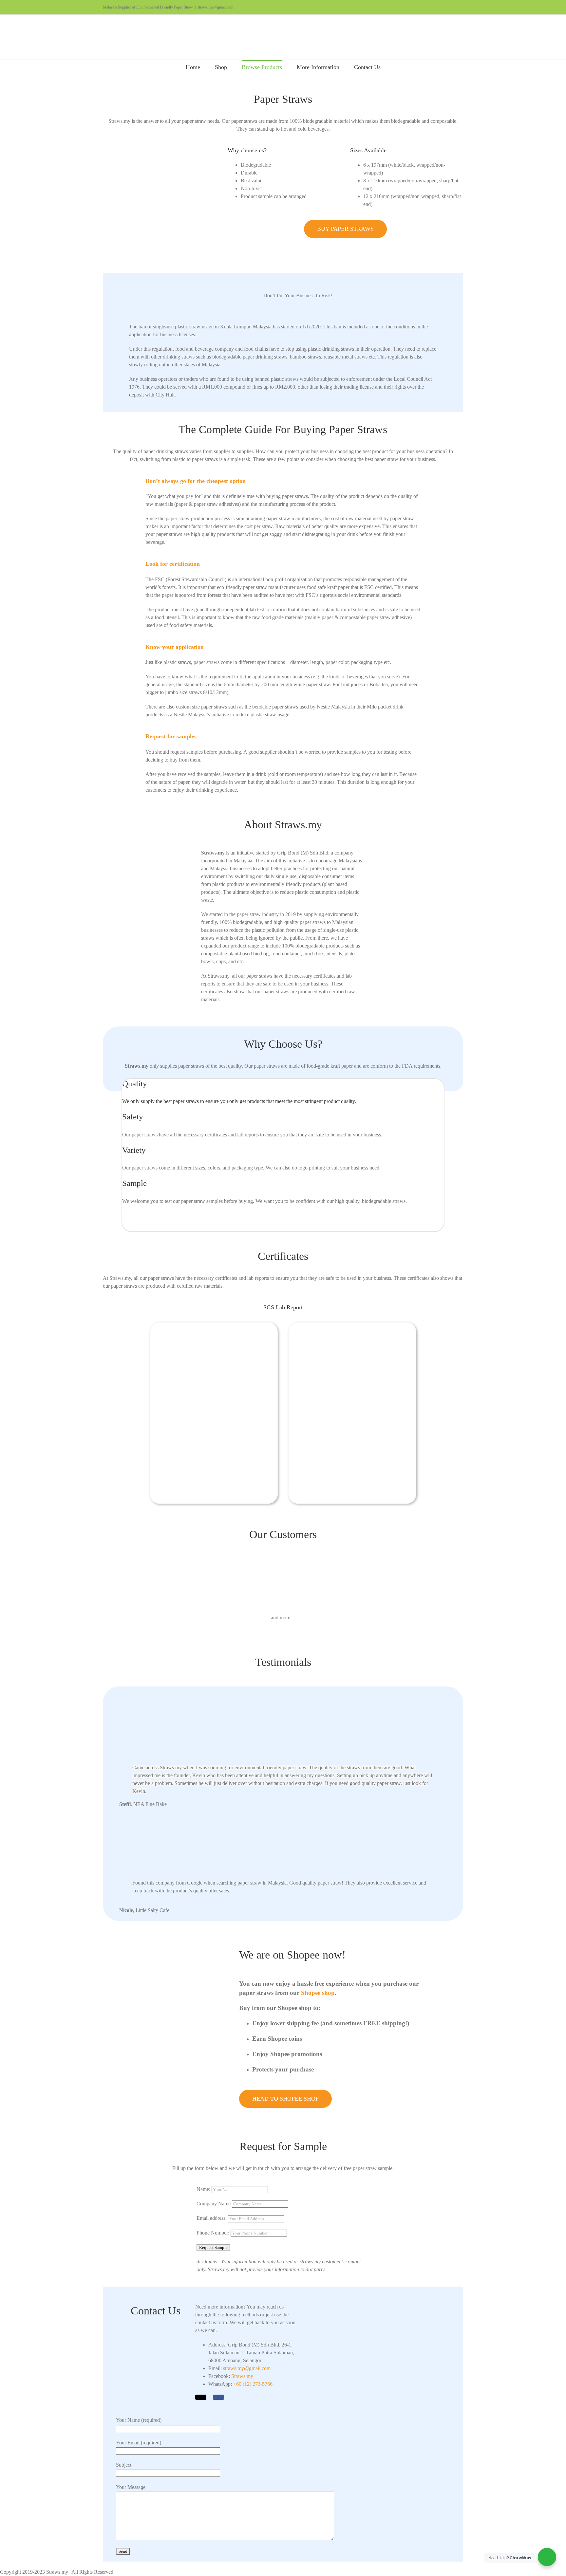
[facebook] (218, 2397)
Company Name (214, 2204)
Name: (203, 2189)
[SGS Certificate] (214, 1325)
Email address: (212, 2218)
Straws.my (242, 2376)
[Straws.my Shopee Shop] (184, 1950)
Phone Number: (214, 2233)
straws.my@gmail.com (215, 7)
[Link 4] (283, 37)
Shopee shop (318, 1993)
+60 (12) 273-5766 (253, 2384)
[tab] (196, 481)
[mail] (201, 2397)
